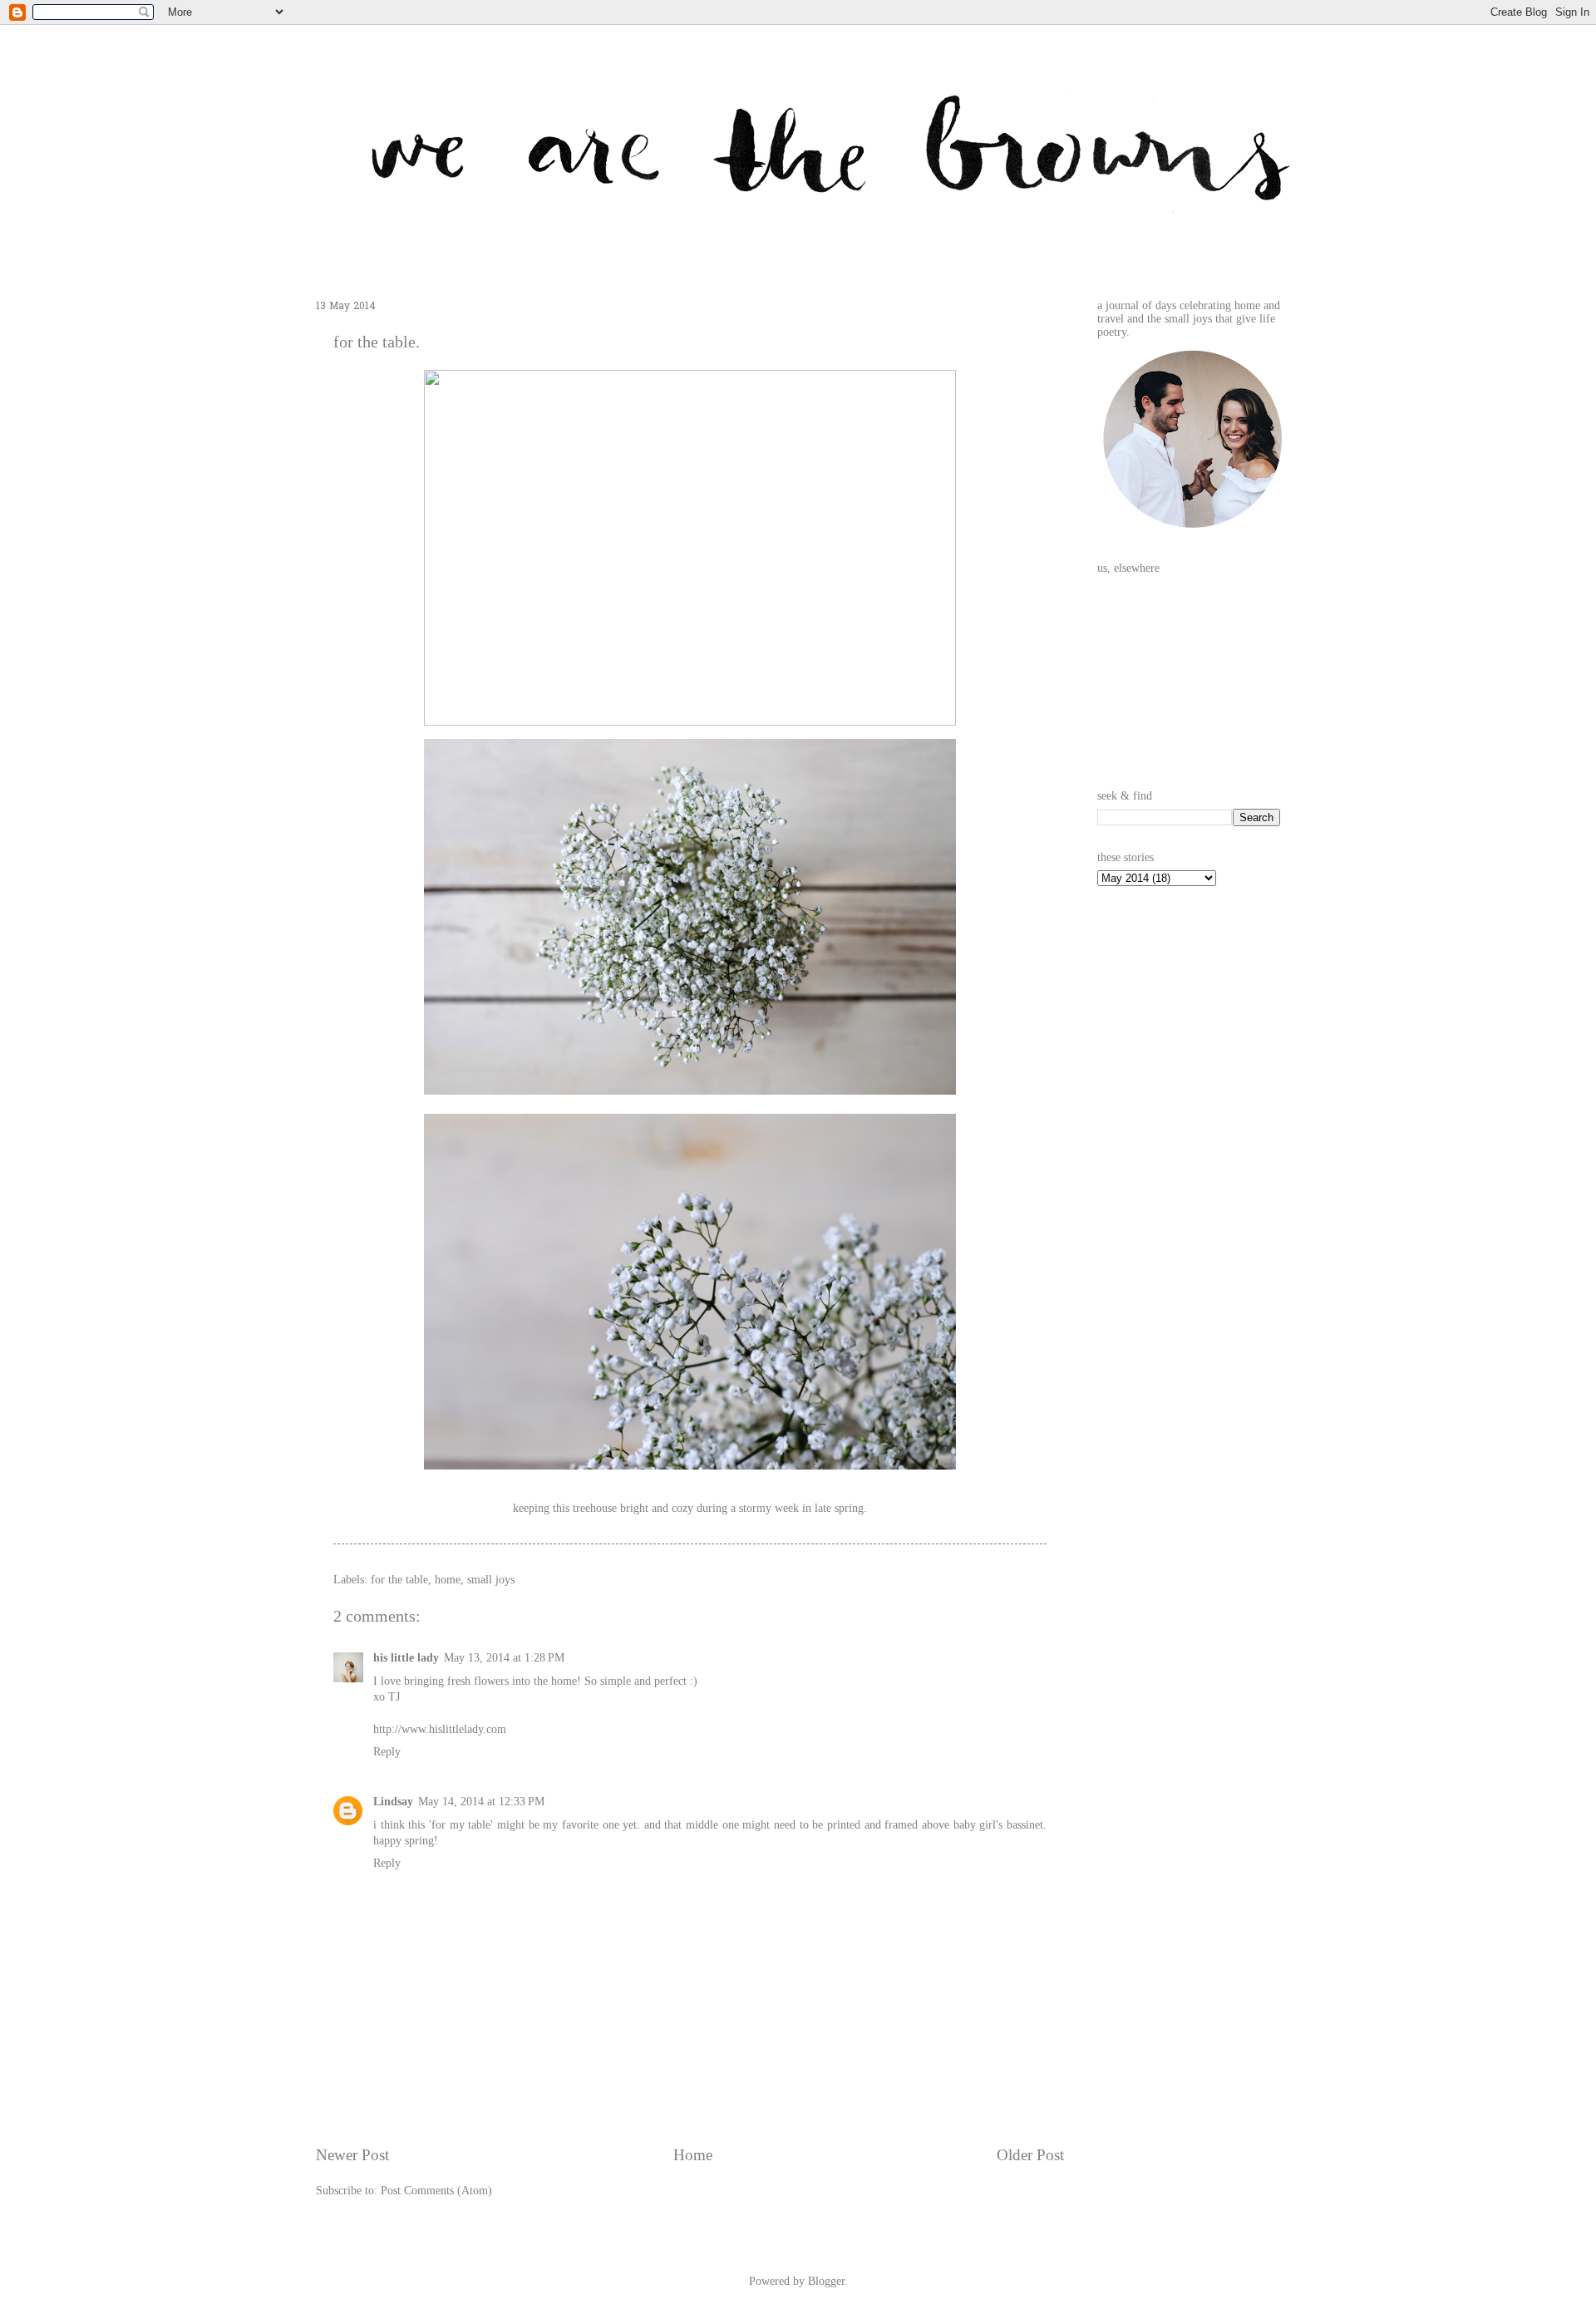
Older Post (1030, 2155)
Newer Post (352, 2155)
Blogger (826, 2281)
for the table (399, 1580)
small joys (491, 1580)
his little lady (406, 1658)
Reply (387, 1752)
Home (693, 2155)
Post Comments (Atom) (436, 2191)
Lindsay (393, 1802)
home (448, 1580)
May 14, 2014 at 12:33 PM (481, 1802)
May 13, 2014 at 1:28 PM (504, 1658)
